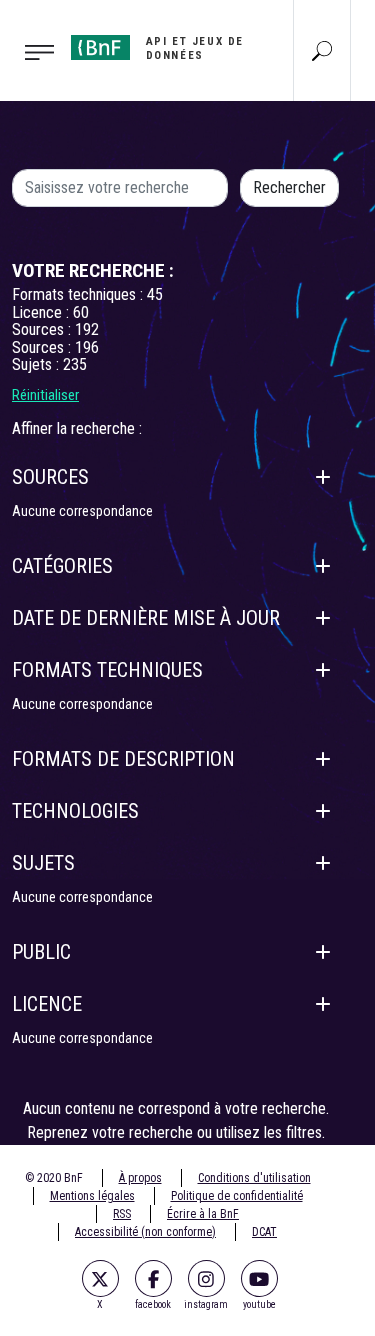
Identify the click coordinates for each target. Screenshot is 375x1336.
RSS (122, 1214)
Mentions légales (92, 1196)
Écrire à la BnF (203, 1214)
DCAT (264, 1232)
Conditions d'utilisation (254, 1178)
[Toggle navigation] (29, 51)
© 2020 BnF (54, 1178)
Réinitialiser (45, 395)
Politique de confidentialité (237, 1196)
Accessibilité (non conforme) (145, 1232)
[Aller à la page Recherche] (322, 50)
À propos (140, 1178)
